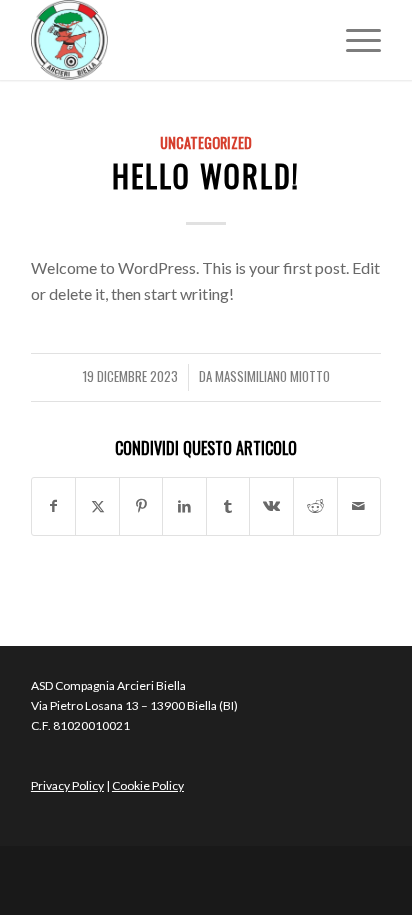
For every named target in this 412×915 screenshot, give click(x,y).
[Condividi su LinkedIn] (184, 506)
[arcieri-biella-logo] (171, 40)
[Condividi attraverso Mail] (359, 506)
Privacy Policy (67, 785)
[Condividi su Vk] (271, 506)
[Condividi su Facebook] (54, 506)
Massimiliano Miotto (272, 376)
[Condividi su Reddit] (315, 506)
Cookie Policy (148, 785)
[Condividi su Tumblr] (228, 506)
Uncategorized (206, 142)
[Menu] (353, 40)
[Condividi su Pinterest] (141, 506)
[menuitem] (353, 40)
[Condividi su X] (97, 506)
